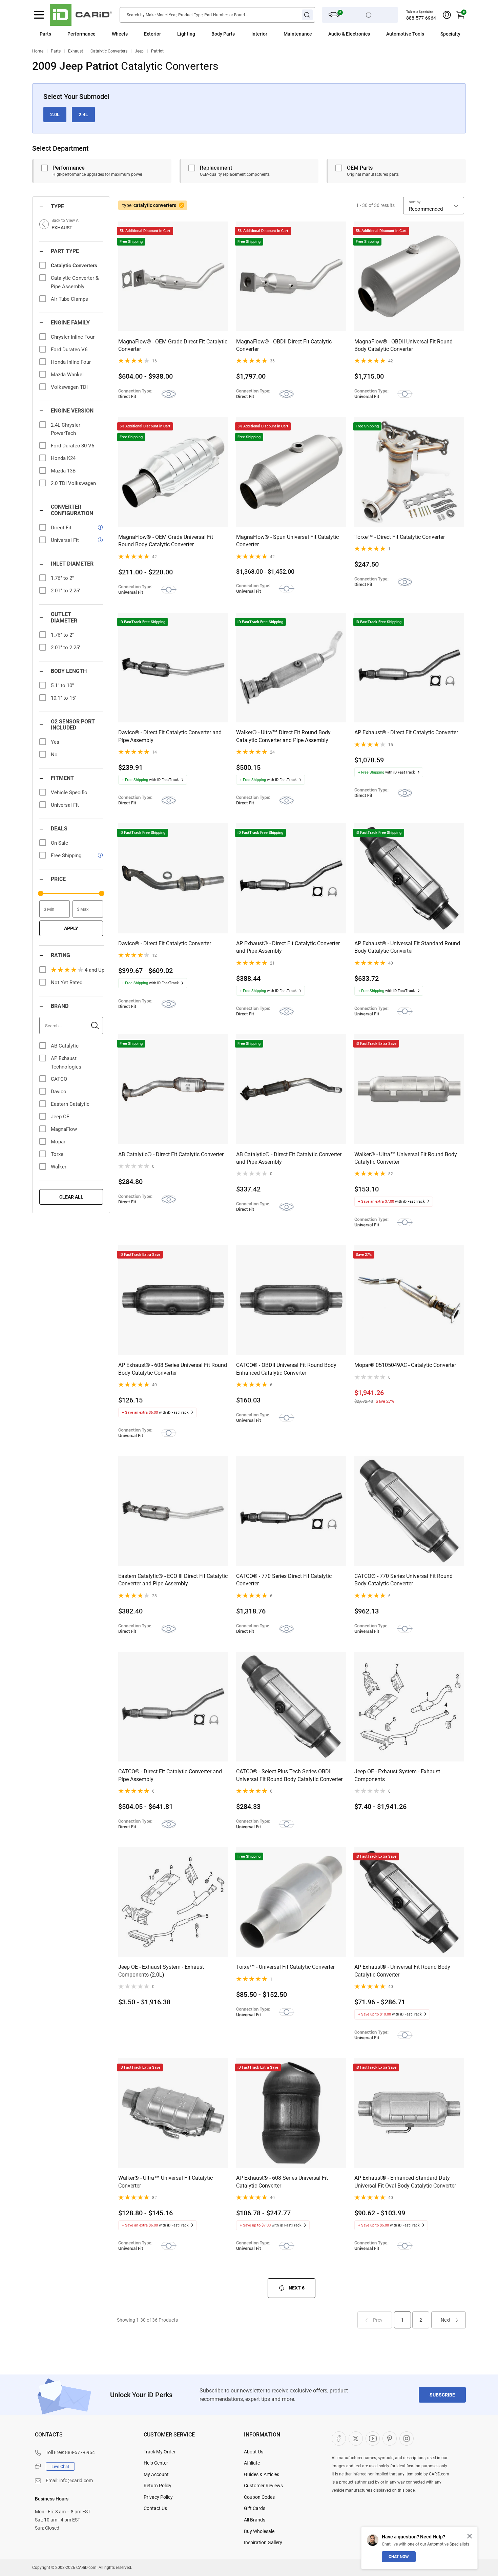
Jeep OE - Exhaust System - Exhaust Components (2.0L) (161, 1971)
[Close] (470, 2536)
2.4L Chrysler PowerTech (66, 429)
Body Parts (223, 34)
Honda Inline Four (71, 362)
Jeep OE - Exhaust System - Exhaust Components (397, 1775)
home (38, 51)
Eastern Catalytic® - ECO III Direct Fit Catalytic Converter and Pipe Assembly (173, 1580)
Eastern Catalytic (70, 1104)
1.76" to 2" (62, 578)
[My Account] (447, 15)
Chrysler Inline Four (73, 337)
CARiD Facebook (339, 2438)
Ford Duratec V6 (69, 350)
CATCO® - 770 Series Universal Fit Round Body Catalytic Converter (403, 1580)
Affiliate (252, 2463)
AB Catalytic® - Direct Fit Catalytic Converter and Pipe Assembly (289, 1158)
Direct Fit (61, 528)
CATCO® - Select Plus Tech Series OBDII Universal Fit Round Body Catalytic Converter (289, 1775)
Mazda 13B (63, 471)
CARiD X (356, 2438)
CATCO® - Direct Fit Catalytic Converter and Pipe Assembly (170, 1775)
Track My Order (160, 2452)
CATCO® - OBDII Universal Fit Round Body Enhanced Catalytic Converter (286, 1369)
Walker (59, 1167)
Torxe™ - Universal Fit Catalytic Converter (285, 1967)
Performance (81, 34)
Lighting (186, 34)
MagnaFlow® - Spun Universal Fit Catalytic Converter (287, 541)
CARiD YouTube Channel (373, 2438)
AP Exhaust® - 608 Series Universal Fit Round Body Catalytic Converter (173, 1369)
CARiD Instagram (407, 2438)
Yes (55, 742)
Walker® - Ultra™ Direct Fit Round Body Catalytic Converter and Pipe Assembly (283, 736)
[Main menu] (39, 15)
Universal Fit (65, 540)
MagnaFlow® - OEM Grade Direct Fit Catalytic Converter (173, 345)
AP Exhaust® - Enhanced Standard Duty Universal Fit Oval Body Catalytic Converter (405, 2182)
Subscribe (442, 2395)
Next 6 (297, 2288)
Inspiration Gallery (263, 2542)
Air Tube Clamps (69, 299)
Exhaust (76, 51)
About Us (254, 2452)
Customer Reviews (263, 2486)
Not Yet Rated (67, 983)
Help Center (156, 2463)
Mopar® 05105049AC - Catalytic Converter (405, 1365)
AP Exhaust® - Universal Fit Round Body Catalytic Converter (402, 1971)
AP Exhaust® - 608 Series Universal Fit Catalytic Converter (282, 2182)
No (54, 755)
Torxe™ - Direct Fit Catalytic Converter (400, 537)
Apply (71, 928)
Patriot (157, 51)
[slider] (41, 893)
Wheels (120, 34)
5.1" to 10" (62, 685)
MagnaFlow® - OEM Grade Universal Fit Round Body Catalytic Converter (166, 541)
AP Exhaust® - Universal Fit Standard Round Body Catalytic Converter (407, 947)
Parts (45, 34)
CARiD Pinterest (390, 2438)
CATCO (59, 1079)
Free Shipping (66, 856)
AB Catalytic (65, 1046)
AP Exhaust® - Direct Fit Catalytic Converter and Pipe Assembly (288, 947)
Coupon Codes (259, 2497)
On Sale (59, 843)
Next (446, 2320)
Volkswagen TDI (69, 387)
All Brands (255, 2520)
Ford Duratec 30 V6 (72, 446)
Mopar (58, 1142)
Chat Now (399, 2557)
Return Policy (158, 2486)
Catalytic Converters (109, 51)
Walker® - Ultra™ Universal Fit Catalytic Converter (165, 2182)
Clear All (71, 1197)
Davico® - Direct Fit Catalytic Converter (165, 943)
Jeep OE (60, 1117)
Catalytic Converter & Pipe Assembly (75, 282)
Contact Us (155, 2508)
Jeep (139, 51)
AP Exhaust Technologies (66, 1063)
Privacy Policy (158, 2497)
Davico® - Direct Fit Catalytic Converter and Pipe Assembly (170, 736)
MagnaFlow (64, 1129)
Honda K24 (63, 458)
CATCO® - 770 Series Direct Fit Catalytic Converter (284, 1580)
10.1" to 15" (64, 698)
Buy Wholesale (259, 2531)
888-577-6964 (421, 18)
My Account (156, 2474)
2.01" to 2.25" (66, 591)
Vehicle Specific (69, 793)
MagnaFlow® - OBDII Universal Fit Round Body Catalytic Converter (403, 345)
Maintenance (298, 34)
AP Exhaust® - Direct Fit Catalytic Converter (406, 732)
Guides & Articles (262, 2474)
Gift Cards (255, 2508)
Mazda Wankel (67, 375)
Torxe (57, 1154)
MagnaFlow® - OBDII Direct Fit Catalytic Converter (284, 345)
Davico (59, 1092)
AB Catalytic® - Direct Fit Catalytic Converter (171, 1154)
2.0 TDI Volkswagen (73, 483)
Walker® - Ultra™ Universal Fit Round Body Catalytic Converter (406, 1158)
